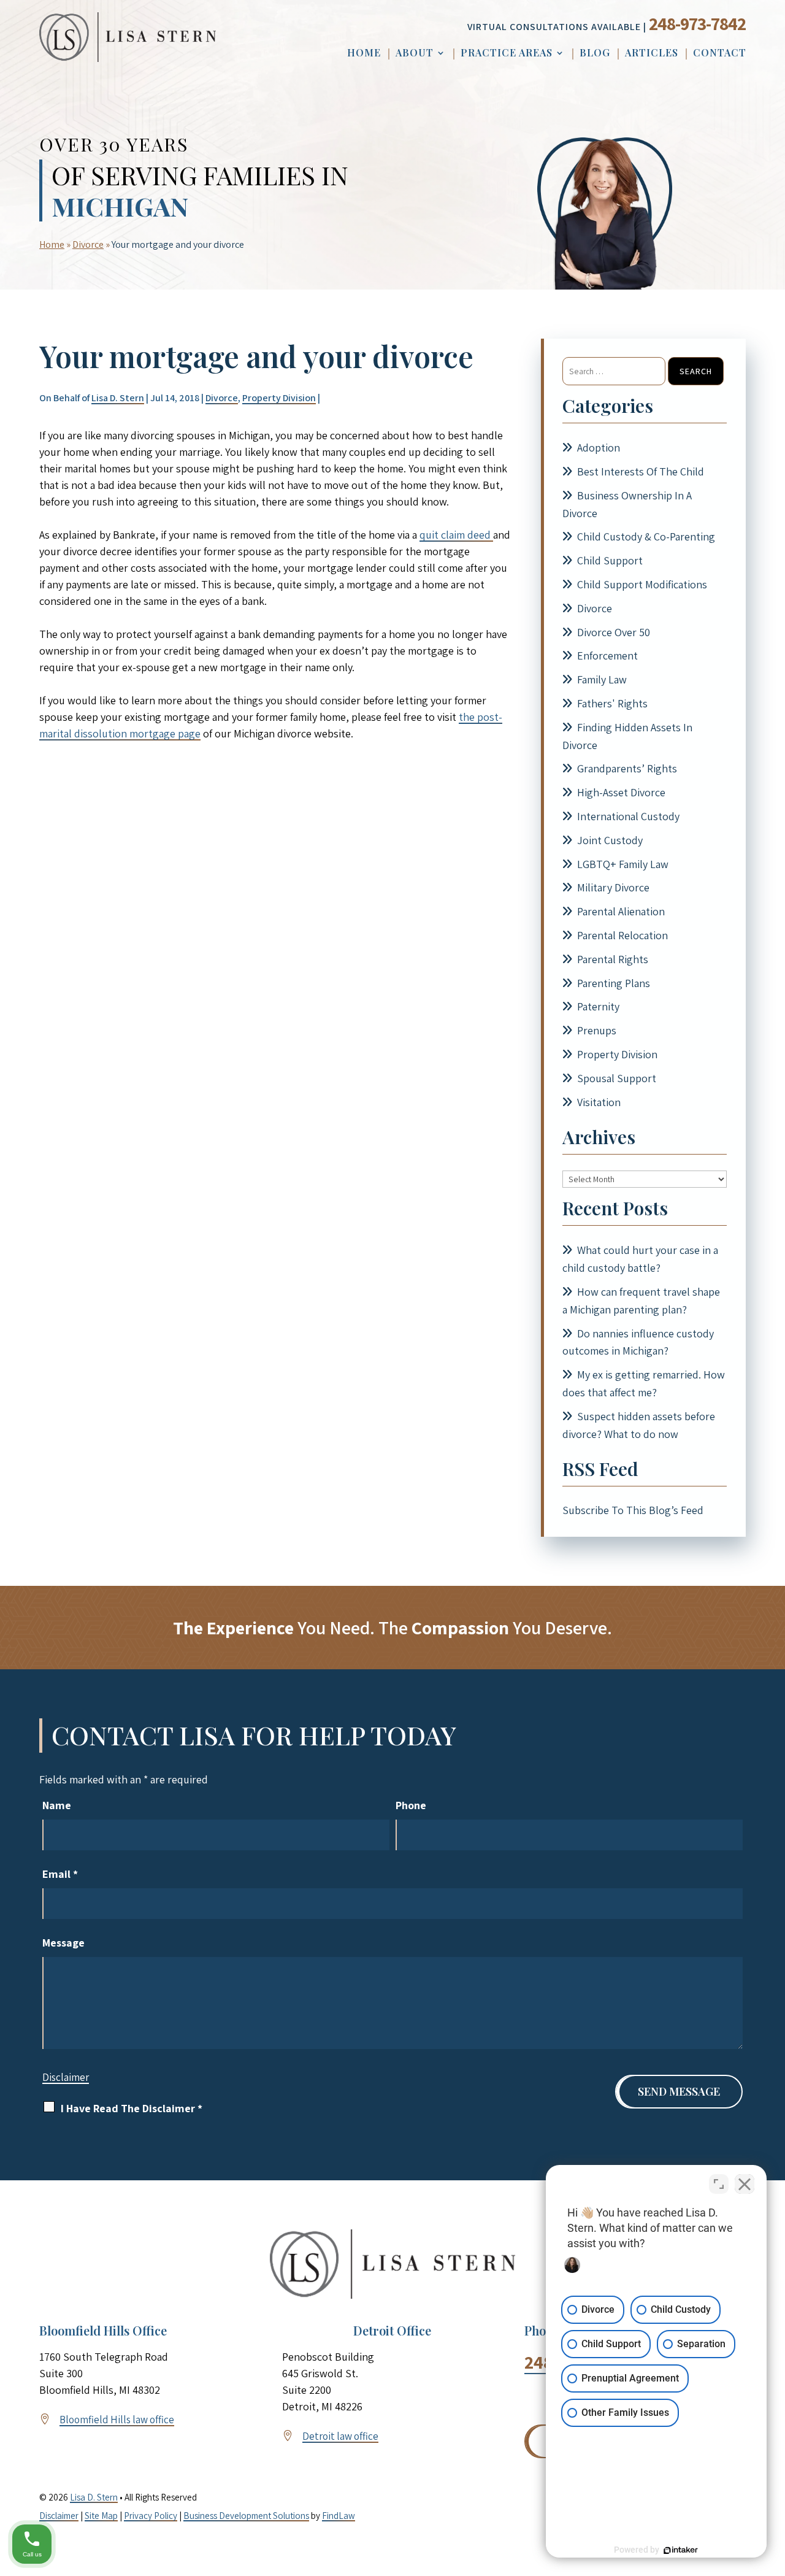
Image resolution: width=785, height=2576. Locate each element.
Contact (720, 54)
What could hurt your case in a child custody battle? (640, 1259)
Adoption (599, 448)
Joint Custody (610, 840)
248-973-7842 (697, 23)
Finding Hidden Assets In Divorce (627, 736)
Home (364, 54)
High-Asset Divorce (621, 792)
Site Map (101, 2516)
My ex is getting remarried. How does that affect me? (644, 1383)
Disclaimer (66, 2077)
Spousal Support (617, 1078)
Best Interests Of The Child (641, 471)
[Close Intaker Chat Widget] (745, 2184)
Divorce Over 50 (614, 632)
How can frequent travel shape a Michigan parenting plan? (641, 1301)
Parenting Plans (614, 983)
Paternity (598, 1006)
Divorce (222, 398)
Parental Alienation (621, 911)
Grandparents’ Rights (627, 768)
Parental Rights (613, 959)
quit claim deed (456, 535)
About (415, 54)
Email (60, 1874)
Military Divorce (613, 887)
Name (57, 1805)
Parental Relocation (622, 935)
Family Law (602, 679)
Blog (595, 54)
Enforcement (607, 656)
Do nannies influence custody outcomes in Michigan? (638, 1342)
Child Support (610, 560)
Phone (411, 1805)
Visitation (599, 1102)
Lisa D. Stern (118, 398)
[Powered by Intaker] (681, 2550)
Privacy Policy (151, 2516)
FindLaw (339, 2516)
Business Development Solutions (246, 2516)
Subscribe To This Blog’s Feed (633, 1510)
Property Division (279, 398)
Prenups (597, 1030)
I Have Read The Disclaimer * (132, 2108)
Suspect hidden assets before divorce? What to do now (639, 1425)
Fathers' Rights (612, 703)
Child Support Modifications (642, 584)
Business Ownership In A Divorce (627, 504)
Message (63, 1943)
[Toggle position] (719, 2184)
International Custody (628, 816)
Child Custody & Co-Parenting (646, 536)
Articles (652, 54)
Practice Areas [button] (507, 54)
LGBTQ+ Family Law (623, 864)
